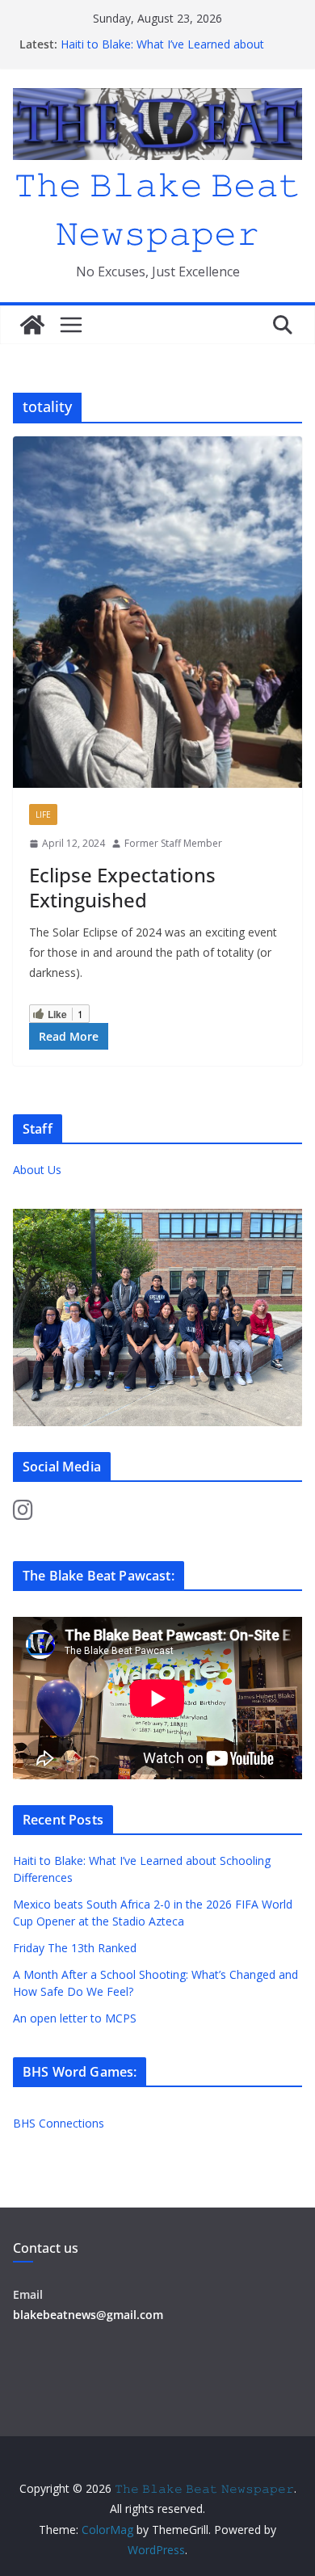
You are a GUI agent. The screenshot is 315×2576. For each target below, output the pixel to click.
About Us (37, 1170)
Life (43, 814)
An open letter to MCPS (75, 2018)
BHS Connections (59, 2123)
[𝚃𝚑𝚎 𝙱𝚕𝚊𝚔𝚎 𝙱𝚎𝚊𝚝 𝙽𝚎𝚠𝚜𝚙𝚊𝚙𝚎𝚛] (32, 325)
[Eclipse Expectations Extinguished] (157, 612)
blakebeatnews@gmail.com (88, 2315)
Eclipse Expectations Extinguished (122, 887)
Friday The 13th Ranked (75, 1948)
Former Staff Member (173, 843)
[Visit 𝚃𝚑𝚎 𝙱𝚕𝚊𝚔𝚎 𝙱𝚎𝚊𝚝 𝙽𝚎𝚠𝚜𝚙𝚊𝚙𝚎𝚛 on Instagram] (23, 1514)
